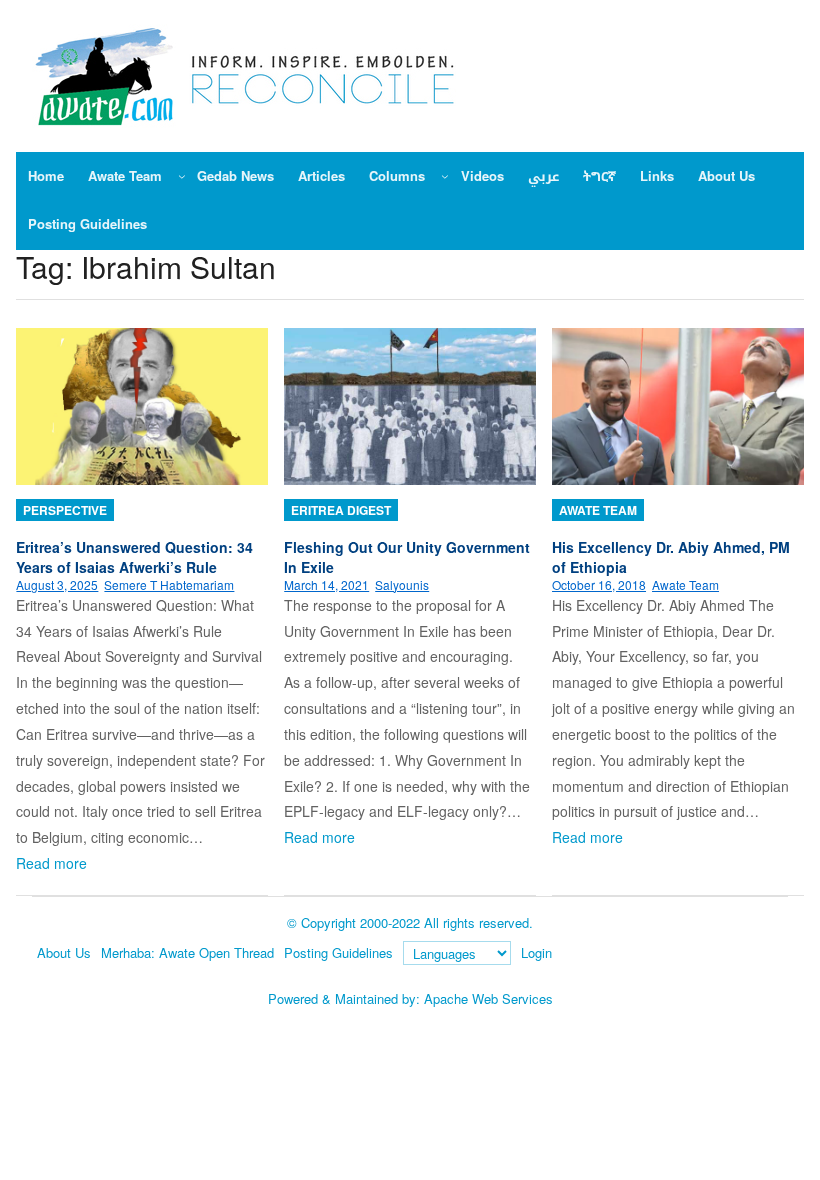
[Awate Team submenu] (182, 176)
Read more (51, 863)
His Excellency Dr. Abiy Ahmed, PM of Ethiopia (671, 557)
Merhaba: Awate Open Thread (187, 952)
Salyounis (402, 584)
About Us (64, 952)
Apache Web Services (488, 998)
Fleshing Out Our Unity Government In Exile (407, 557)
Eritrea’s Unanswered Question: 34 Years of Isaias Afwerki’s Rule (134, 557)
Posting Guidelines (338, 952)
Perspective (65, 510)
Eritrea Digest (341, 510)
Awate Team (598, 510)
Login (536, 952)
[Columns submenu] (445, 176)
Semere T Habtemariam (169, 584)
